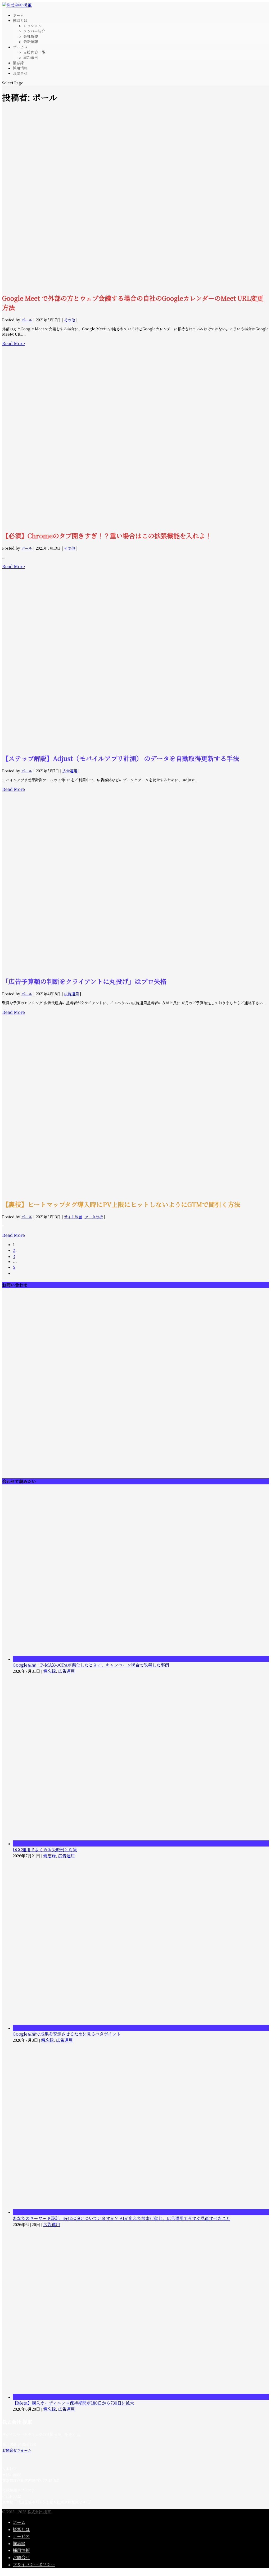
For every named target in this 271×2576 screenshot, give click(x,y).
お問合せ (20, 73)
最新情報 (31, 42)
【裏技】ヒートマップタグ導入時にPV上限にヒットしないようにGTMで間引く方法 (121, 1204)
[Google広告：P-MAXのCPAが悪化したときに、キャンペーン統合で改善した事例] (141, 1659)
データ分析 (94, 1217)
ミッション (33, 26)
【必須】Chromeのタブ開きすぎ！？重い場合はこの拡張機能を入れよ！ (107, 535)
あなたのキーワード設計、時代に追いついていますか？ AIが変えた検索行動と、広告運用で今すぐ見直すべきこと (121, 2218)
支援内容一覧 (34, 52)
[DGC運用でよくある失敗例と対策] (141, 1843)
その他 (70, 320)
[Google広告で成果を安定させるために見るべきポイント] (141, 2028)
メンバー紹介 (34, 31)
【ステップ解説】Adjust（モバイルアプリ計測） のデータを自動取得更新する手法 (121, 758)
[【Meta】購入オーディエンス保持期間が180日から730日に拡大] (141, 2397)
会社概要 (31, 36)
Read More (13, 343)
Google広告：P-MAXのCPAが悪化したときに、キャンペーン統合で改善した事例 (91, 1665)
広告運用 (70, 771)
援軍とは (21, 2529)
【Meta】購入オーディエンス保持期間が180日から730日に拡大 (73, 2403)
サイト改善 (73, 1217)
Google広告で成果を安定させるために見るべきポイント (67, 2034)
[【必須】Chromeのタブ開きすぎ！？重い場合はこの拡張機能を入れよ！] (135, 523)
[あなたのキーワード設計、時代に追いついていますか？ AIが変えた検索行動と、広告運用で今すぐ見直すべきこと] (141, 2212)
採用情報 (21, 2550)
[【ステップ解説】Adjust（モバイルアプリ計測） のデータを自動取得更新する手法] (135, 746)
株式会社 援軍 (39, 2512)
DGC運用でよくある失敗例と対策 (45, 1850)
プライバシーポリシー (34, 2564)
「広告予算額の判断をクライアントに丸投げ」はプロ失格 (84, 981)
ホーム (19, 2522)
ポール (27, 320)
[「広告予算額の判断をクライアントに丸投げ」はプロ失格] (135, 968)
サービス (21, 2536)
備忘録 (49, 1671)
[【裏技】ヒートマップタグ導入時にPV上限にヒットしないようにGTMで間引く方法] (135, 1191)
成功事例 (31, 57)
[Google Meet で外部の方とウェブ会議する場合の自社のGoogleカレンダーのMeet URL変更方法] (135, 285)
